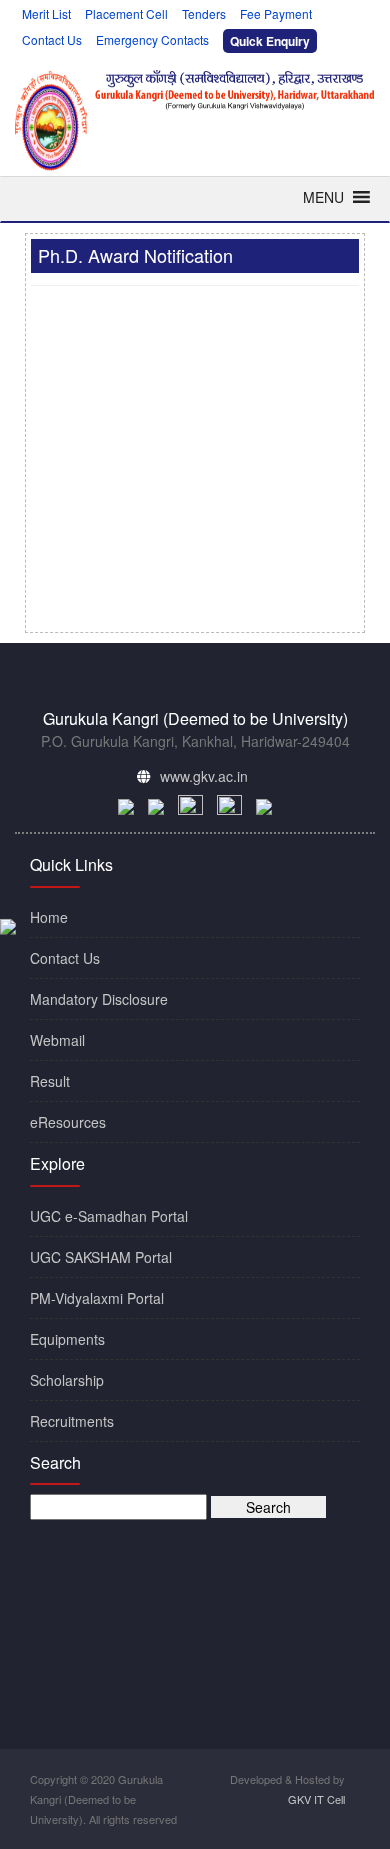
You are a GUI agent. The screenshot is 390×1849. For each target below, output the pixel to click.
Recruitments (72, 1421)
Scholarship (67, 1380)
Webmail (57, 1040)
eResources (68, 1122)
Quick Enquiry (270, 40)
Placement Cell (126, 13)
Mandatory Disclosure (99, 999)
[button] (323, 197)
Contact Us (52, 39)
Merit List (46, 13)
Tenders (204, 13)
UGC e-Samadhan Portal (109, 1216)
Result (50, 1081)
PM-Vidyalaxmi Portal (97, 1298)
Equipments (67, 1339)
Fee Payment (276, 13)
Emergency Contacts (152, 39)
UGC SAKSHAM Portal (101, 1257)
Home (49, 917)
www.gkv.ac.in (204, 776)
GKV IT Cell (316, 1799)
